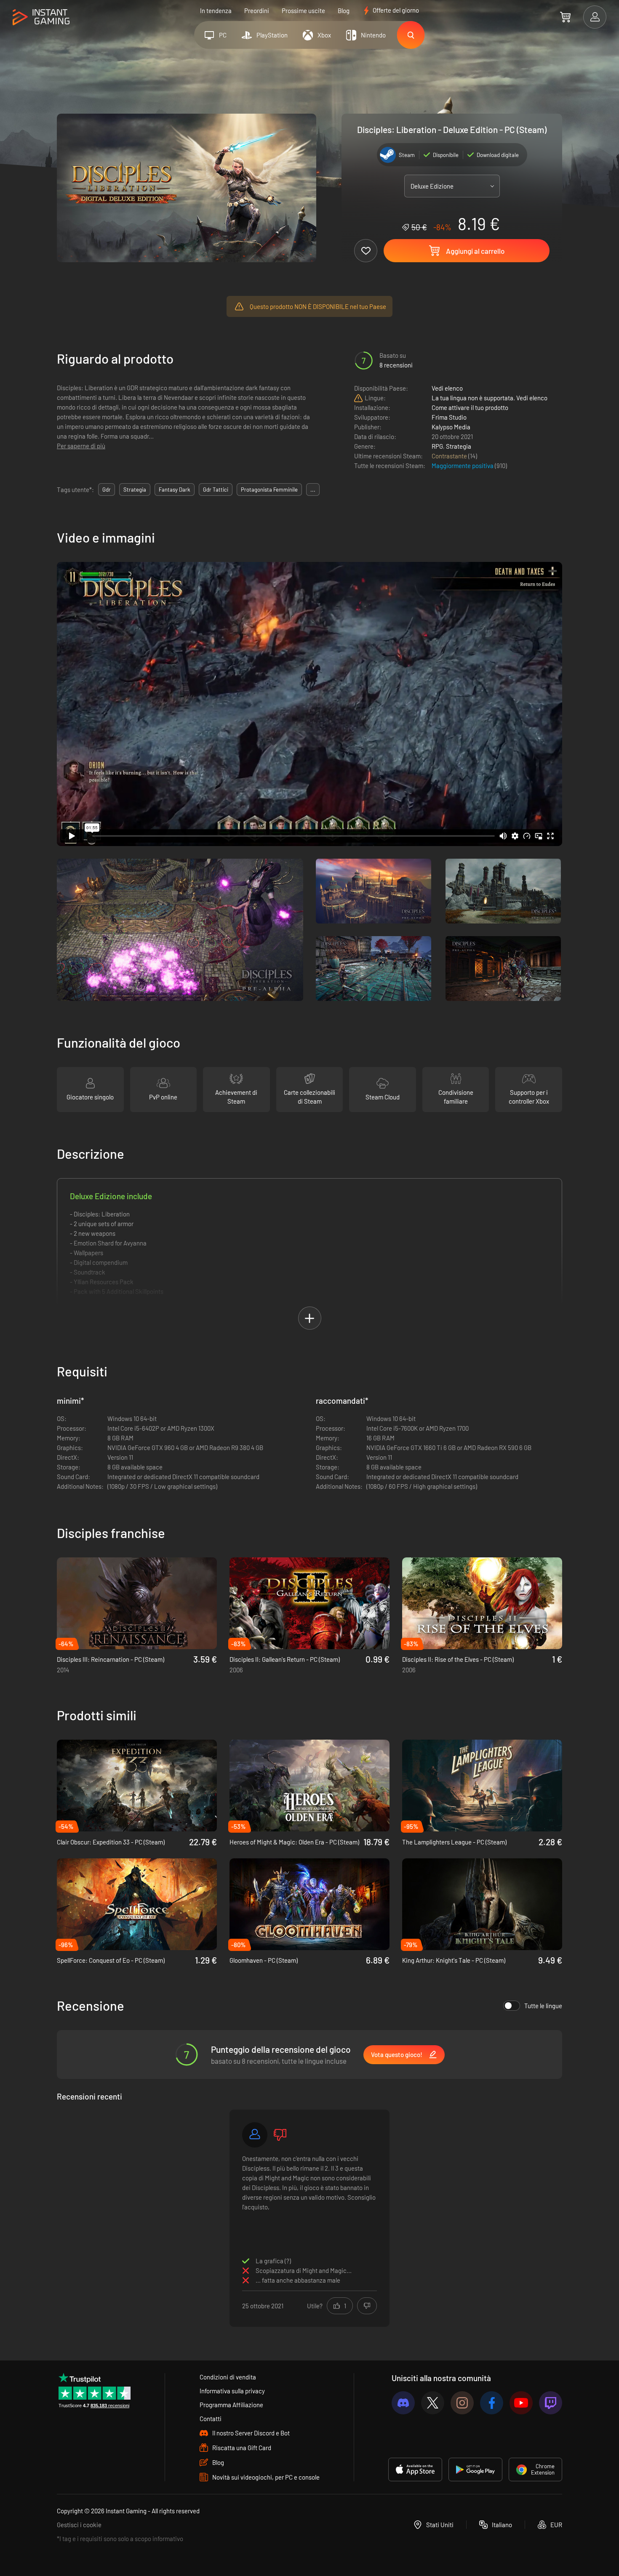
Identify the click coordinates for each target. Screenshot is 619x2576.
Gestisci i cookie (79, 2525)
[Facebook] (492, 2403)
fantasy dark (175, 490)
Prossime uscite (303, 11)
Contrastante (450, 456)
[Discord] (403, 2403)
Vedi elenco (447, 388)
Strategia (459, 446)
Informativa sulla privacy (232, 2391)
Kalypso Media (451, 427)
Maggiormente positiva (463, 466)
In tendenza (216, 11)
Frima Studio (449, 417)
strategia (135, 490)
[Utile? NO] (367, 2306)
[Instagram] (462, 2403)
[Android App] (475, 2470)
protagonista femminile (269, 490)
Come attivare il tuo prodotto (470, 407)
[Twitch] (551, 2403)
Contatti (211, 2419)
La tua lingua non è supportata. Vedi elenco (490, 398)
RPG (437, 446)
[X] (433, 2403)
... (313, 490)
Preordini (257, 11)
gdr (107, 490)
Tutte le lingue (543, 2006)
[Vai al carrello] (565, 17)
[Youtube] (521, 2403)
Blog (344, 11)
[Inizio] (41, 17)
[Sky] (255, 2135)
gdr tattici (216, 490)
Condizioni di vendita (228, 2377)
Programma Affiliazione (231, 2405)
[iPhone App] (415, 2470)
